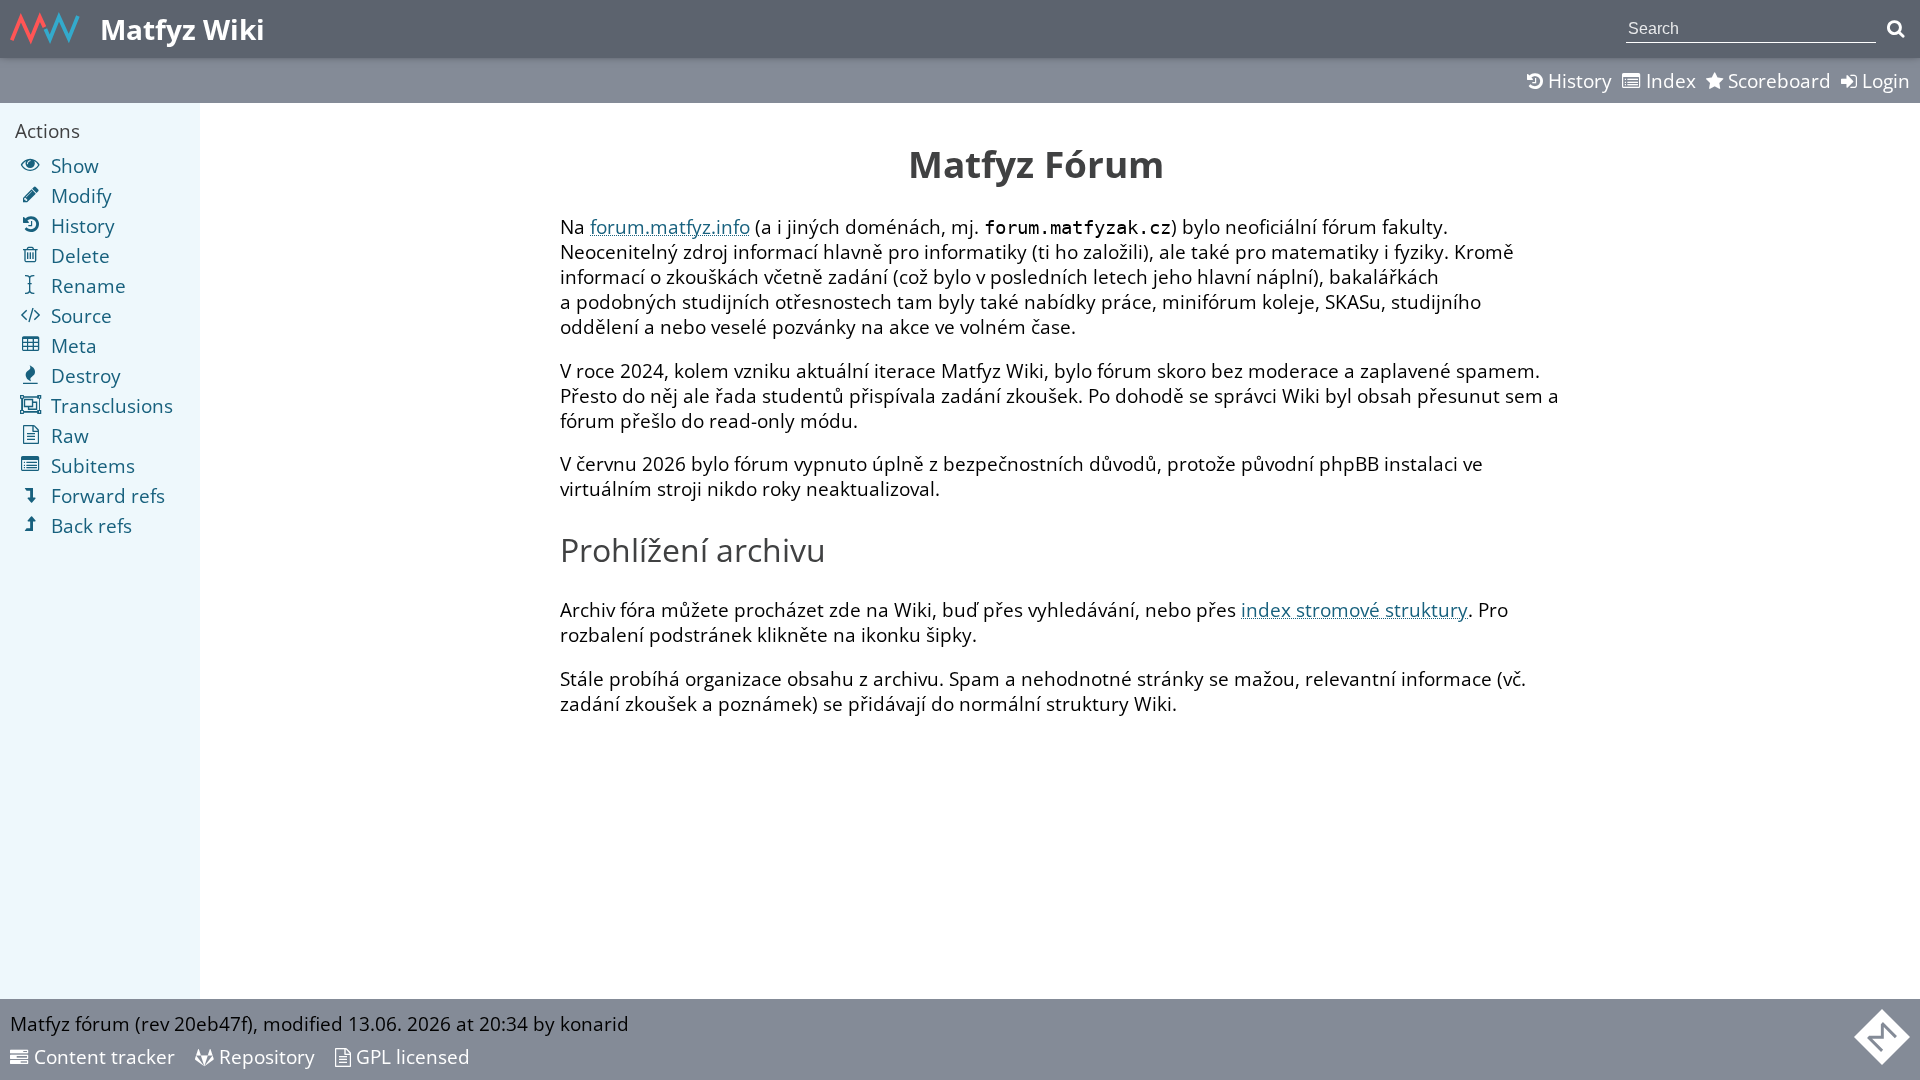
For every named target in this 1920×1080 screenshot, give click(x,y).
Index (1668, 80)
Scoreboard (1777, 80)
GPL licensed (410, 1056)
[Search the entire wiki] (1895, 29)
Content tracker (102, 1056)
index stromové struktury (1354, 609)
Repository (264, 1056)
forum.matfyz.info (670, 226)
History (1577, 80)
